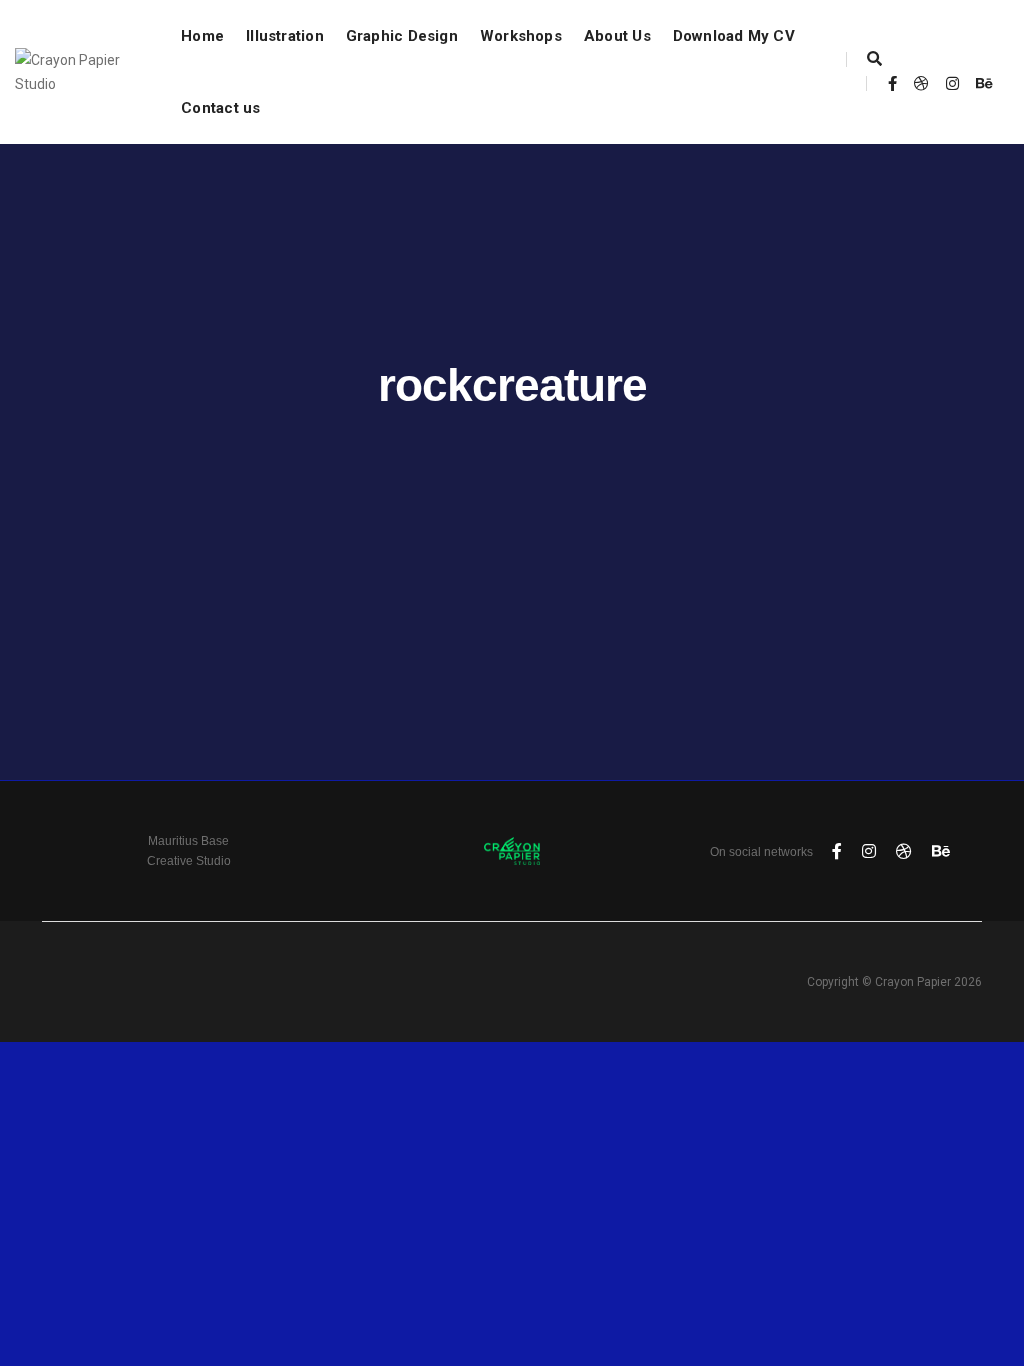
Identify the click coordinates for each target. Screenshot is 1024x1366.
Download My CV (734, 36)
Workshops (521, 36)
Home (202, 36)
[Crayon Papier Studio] (77, 71)
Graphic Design (402, 36)
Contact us (220, 108)
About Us (617, 36)
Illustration (285, 36)
